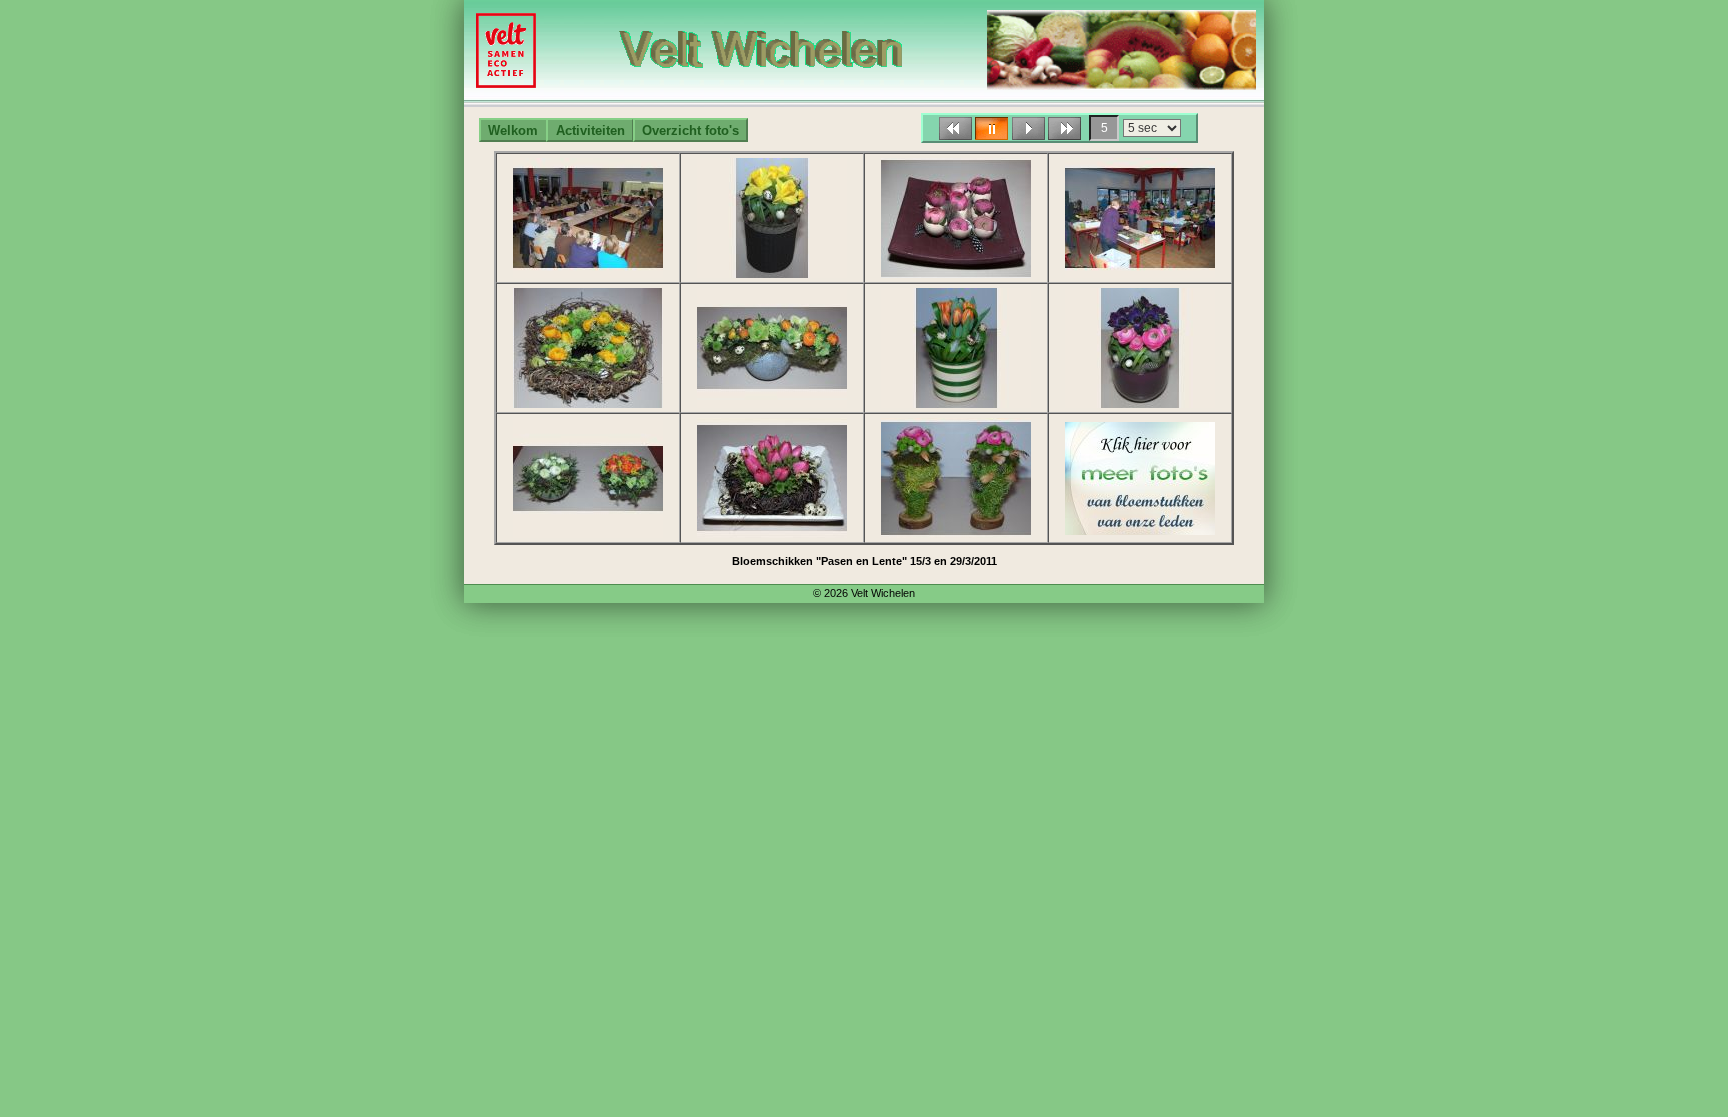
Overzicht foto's (690, 130)
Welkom (513, 130)
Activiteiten (590, 130)
